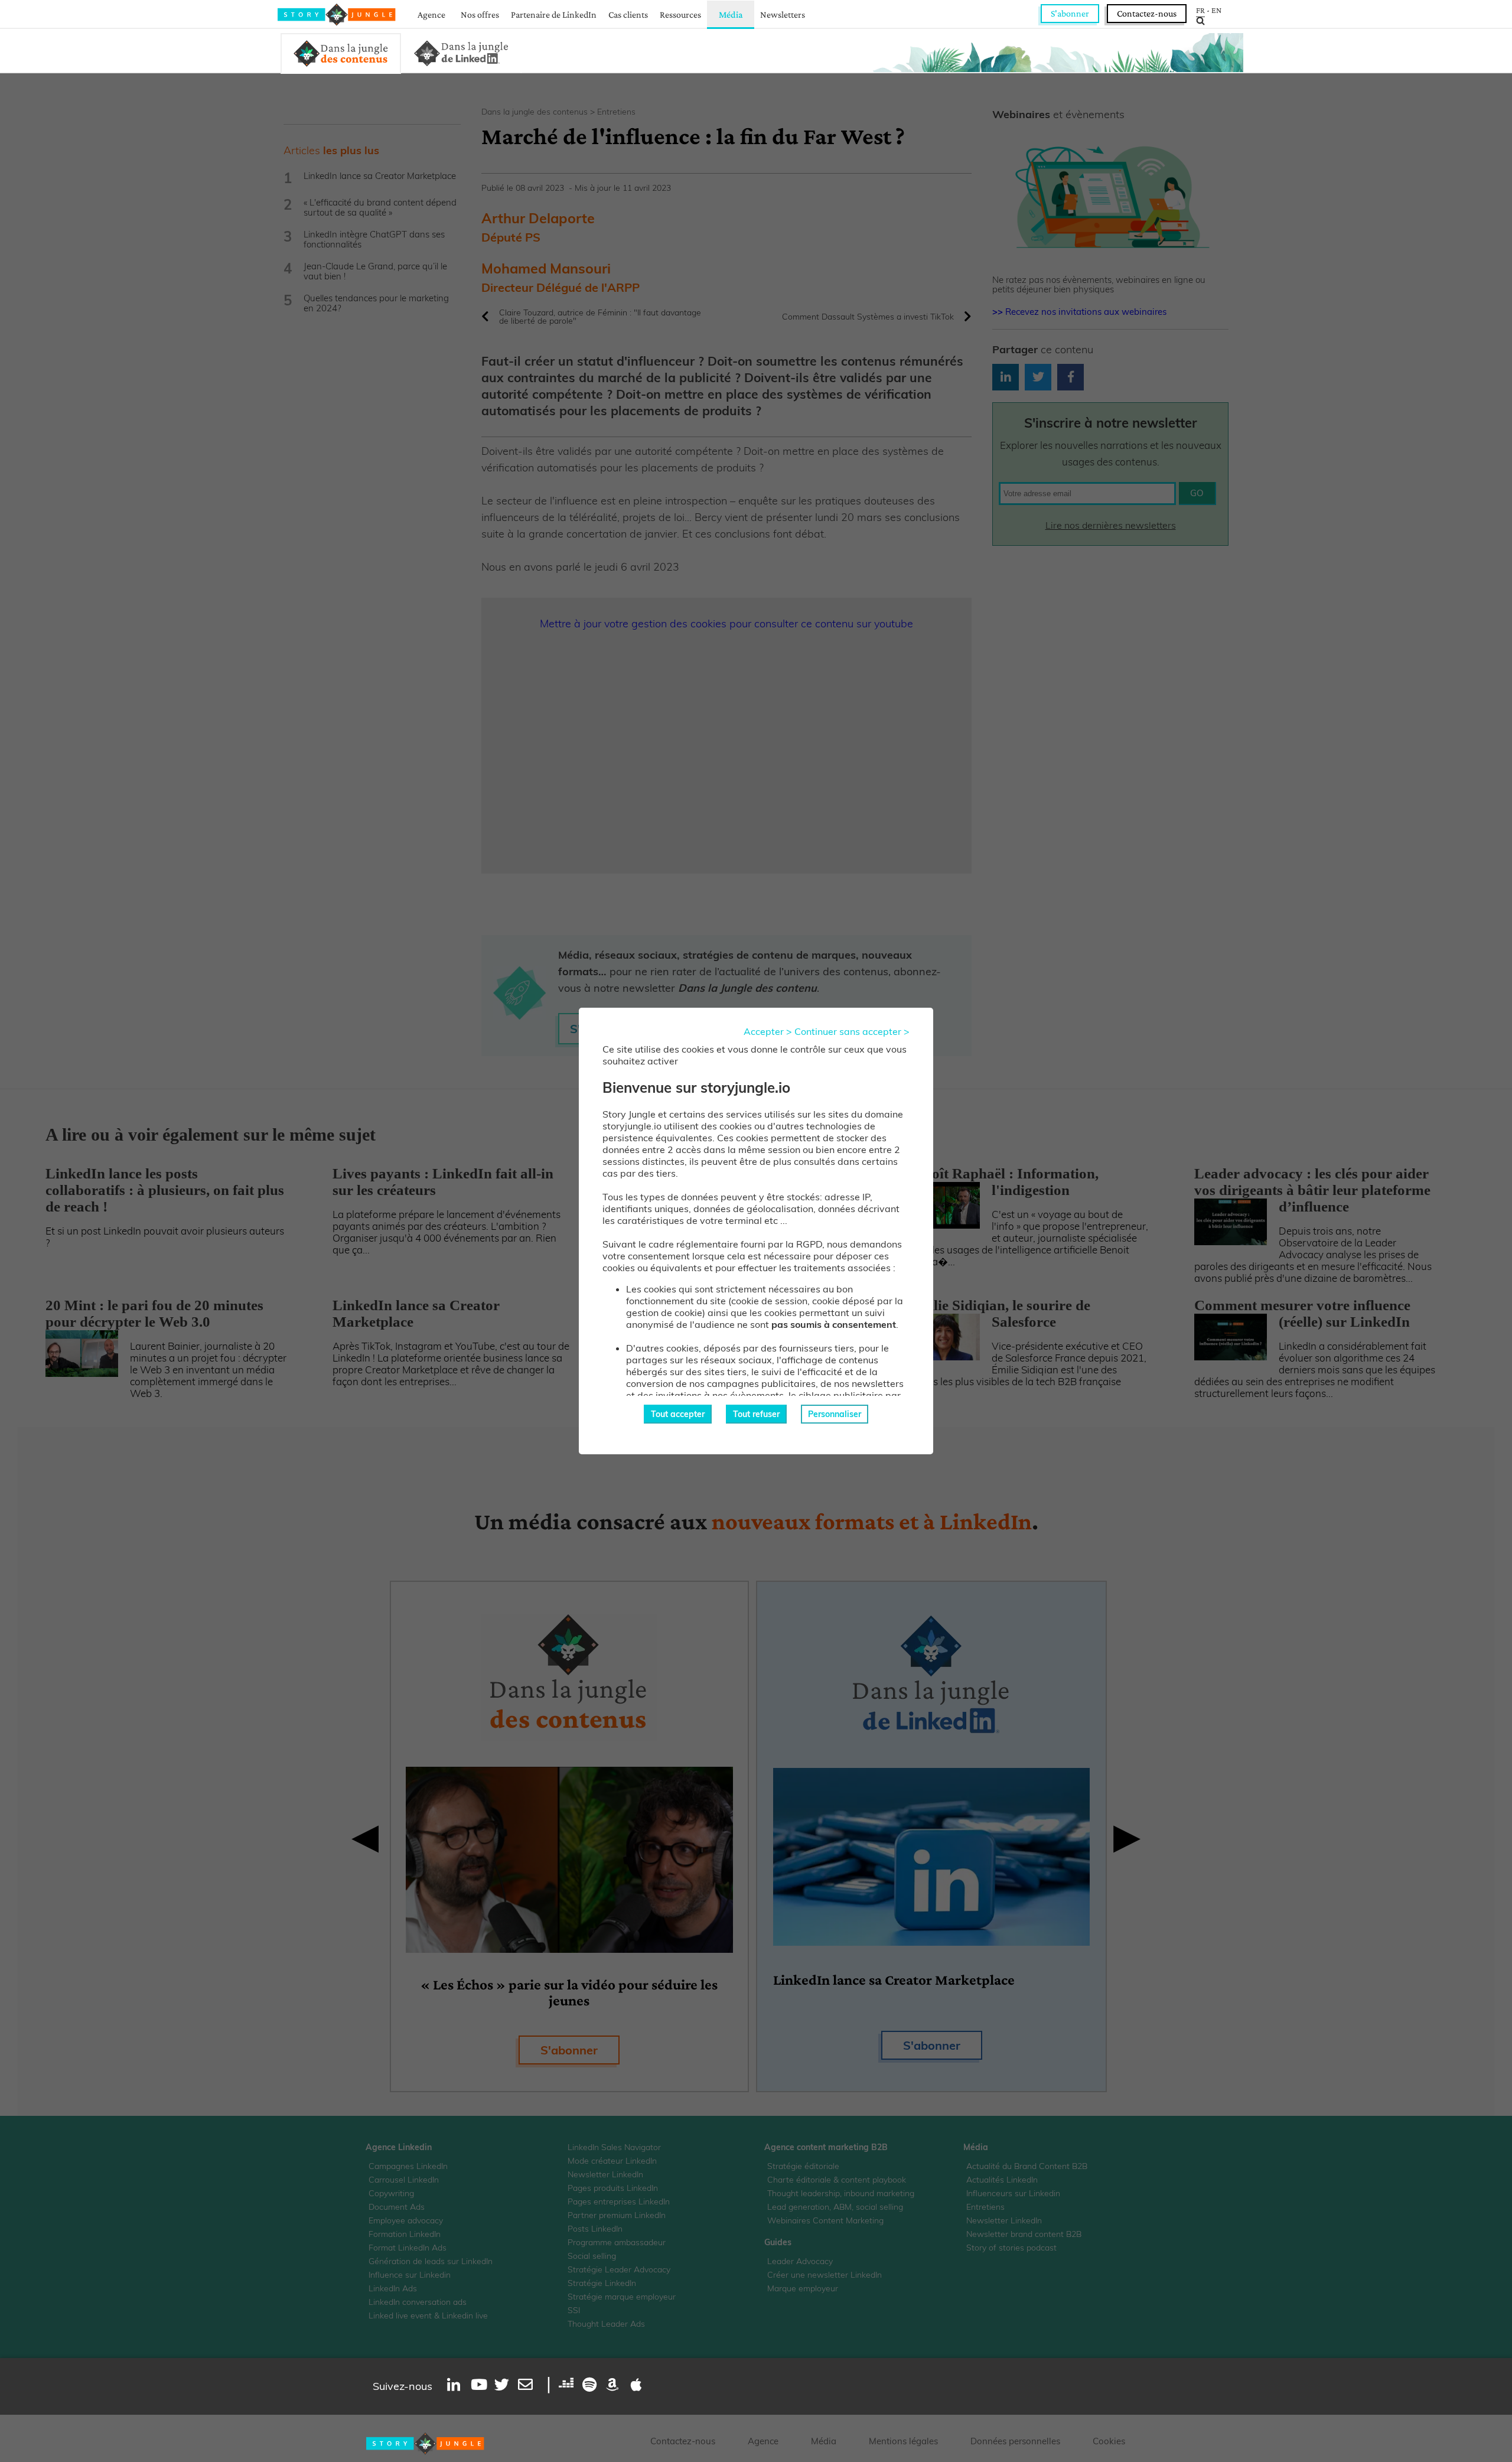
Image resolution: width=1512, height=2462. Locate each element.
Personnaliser (835, 1414)
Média (731, 14)
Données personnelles (1015, 2441)
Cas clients (628, 14)
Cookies (1109, 2441)
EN (1216, 10)
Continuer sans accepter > (852, 1031)
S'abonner (1070, 13)
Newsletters (783, 14)
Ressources (680, 14)
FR (1200, 10)
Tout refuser (756, 1414)
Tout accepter (678, 1414)
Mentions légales (903, 2441)
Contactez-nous (1147, 13)
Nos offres (480, 14)
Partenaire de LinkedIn (554, 14)
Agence (431, 14)
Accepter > (768, 1031)
